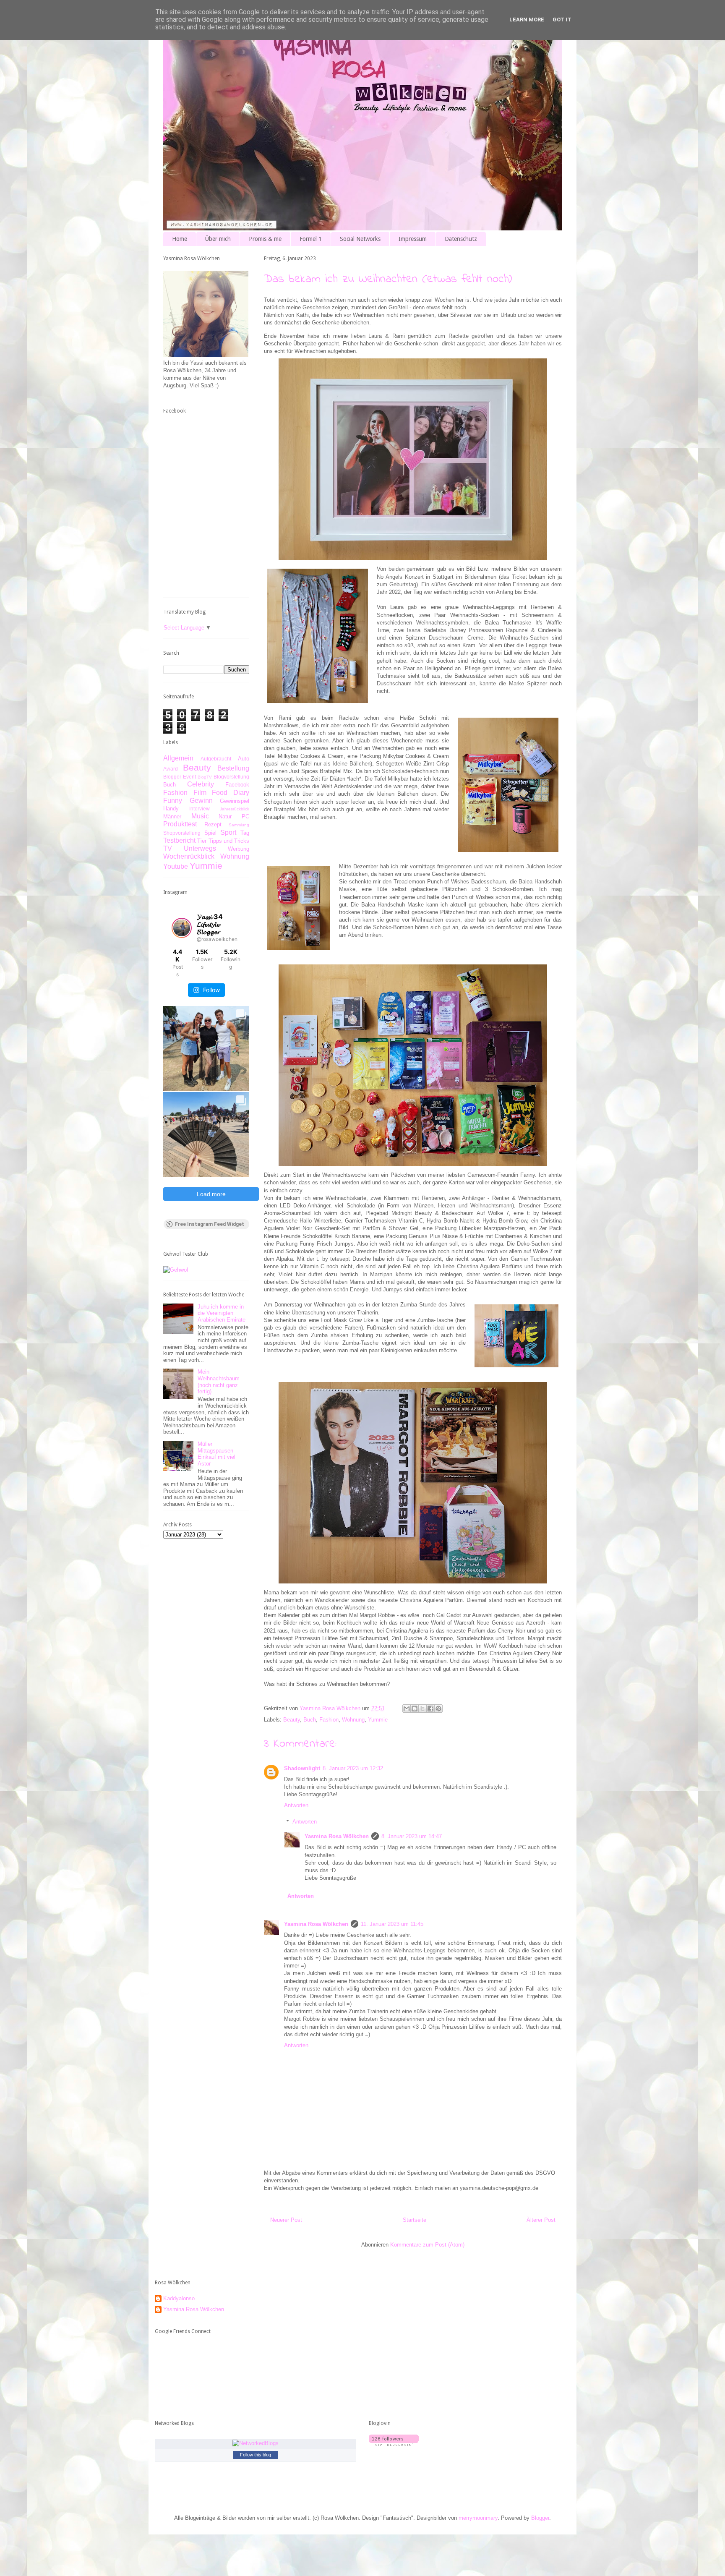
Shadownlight (302, 1768)
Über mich (218, 239)
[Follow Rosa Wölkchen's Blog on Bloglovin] (394, 2444)
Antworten (296, 1805)
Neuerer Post (286, 2220)
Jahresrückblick (235, 809)
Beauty (292, 1720)
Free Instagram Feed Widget (210, 1224)
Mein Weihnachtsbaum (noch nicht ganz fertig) (219, 1382)
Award (171, 769)
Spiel (210, 833)
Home (180, 239)
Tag (245, 833)
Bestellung (233, 768)
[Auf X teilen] (422, 1709)
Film (200, 793)
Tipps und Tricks (229, 841)
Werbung (239, 849)
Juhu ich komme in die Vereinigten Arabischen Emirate (222, 1313)
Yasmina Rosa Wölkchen (337, 1836)
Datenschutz (461, 239)
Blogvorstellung (231, 777)
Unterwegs (200, 848)
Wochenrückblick (189, 856)
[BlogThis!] (415, 1709)
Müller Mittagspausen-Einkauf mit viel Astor (216, 1454)
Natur (225, 816)
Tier (202, 841)
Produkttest (180, 824)
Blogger (540, 2518)
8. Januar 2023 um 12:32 (353, 1768)
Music (200, 816)
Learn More (527, 20)
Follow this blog (256, 2455)
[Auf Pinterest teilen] (438, 1709)
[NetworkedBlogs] (256, 2443)
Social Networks (360, 239)
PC (245, 816)
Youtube (176, 866)
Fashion (329, 1720)
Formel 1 (311, 239)
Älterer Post (541, 2220)
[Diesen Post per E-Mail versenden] (407, 1709)
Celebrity (201, 784)
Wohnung (353, 1720)
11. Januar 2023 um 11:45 (392, 1924)
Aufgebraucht (216, 759)
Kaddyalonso (179, 2298)
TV (168, 848)
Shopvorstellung (182, 833)
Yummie (378, 1720)
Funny (173, 801)
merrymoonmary (478, 2518)
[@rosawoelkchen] (182, 928)
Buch (310, 1720)
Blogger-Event (180, 777)
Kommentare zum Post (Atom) (427, 2245)
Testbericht (179, 840)
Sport (228, 832)
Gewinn (201, 801)
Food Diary (231, 793)
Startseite (415, 2220)
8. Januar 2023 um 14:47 (412, 1836)
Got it (562, 20)
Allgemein (178, 758)
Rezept (213, 824)
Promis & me (265, 239)
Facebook (237, 785)
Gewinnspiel (235, 801)
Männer (172, 816)
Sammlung (239, 825)
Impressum (413, 239)
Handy (171, 809)
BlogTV (205, 777)
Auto (244, 759)
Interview (200, 809)
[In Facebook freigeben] (430, 1709)
